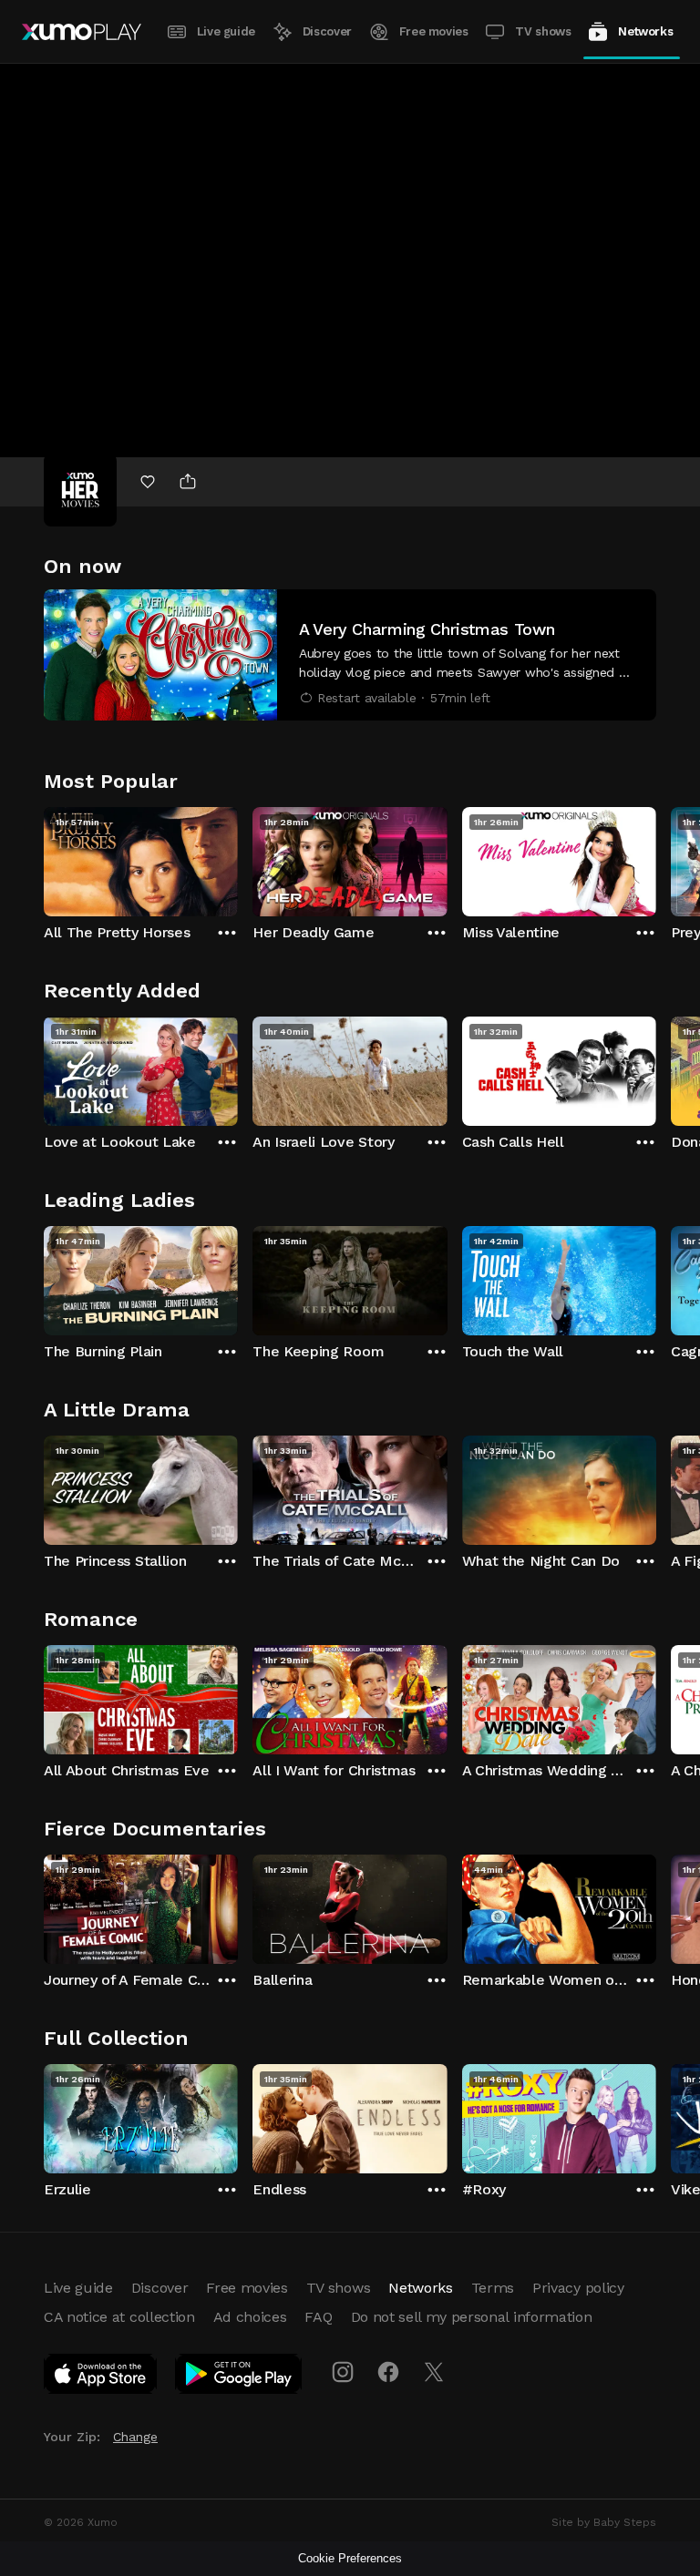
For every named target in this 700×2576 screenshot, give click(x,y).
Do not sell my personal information (472, 2317)
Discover (327, 31)
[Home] (82, 32)
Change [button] (135, 2437)
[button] (350, 655)
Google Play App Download (239, 2377)
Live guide (226, 31)
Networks (645, 31)
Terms (493, 2288)
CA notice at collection (119, 2317)
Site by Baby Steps (604, 2522)
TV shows (543, 31)
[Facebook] (388, 2372)
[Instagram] (343, 2372)
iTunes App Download (101, 2377)
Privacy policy (578, 2288)
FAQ (318, 2317)
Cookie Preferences (350, 2558)
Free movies (434, 31)
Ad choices (250, 2317)
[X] (434, 2372)
